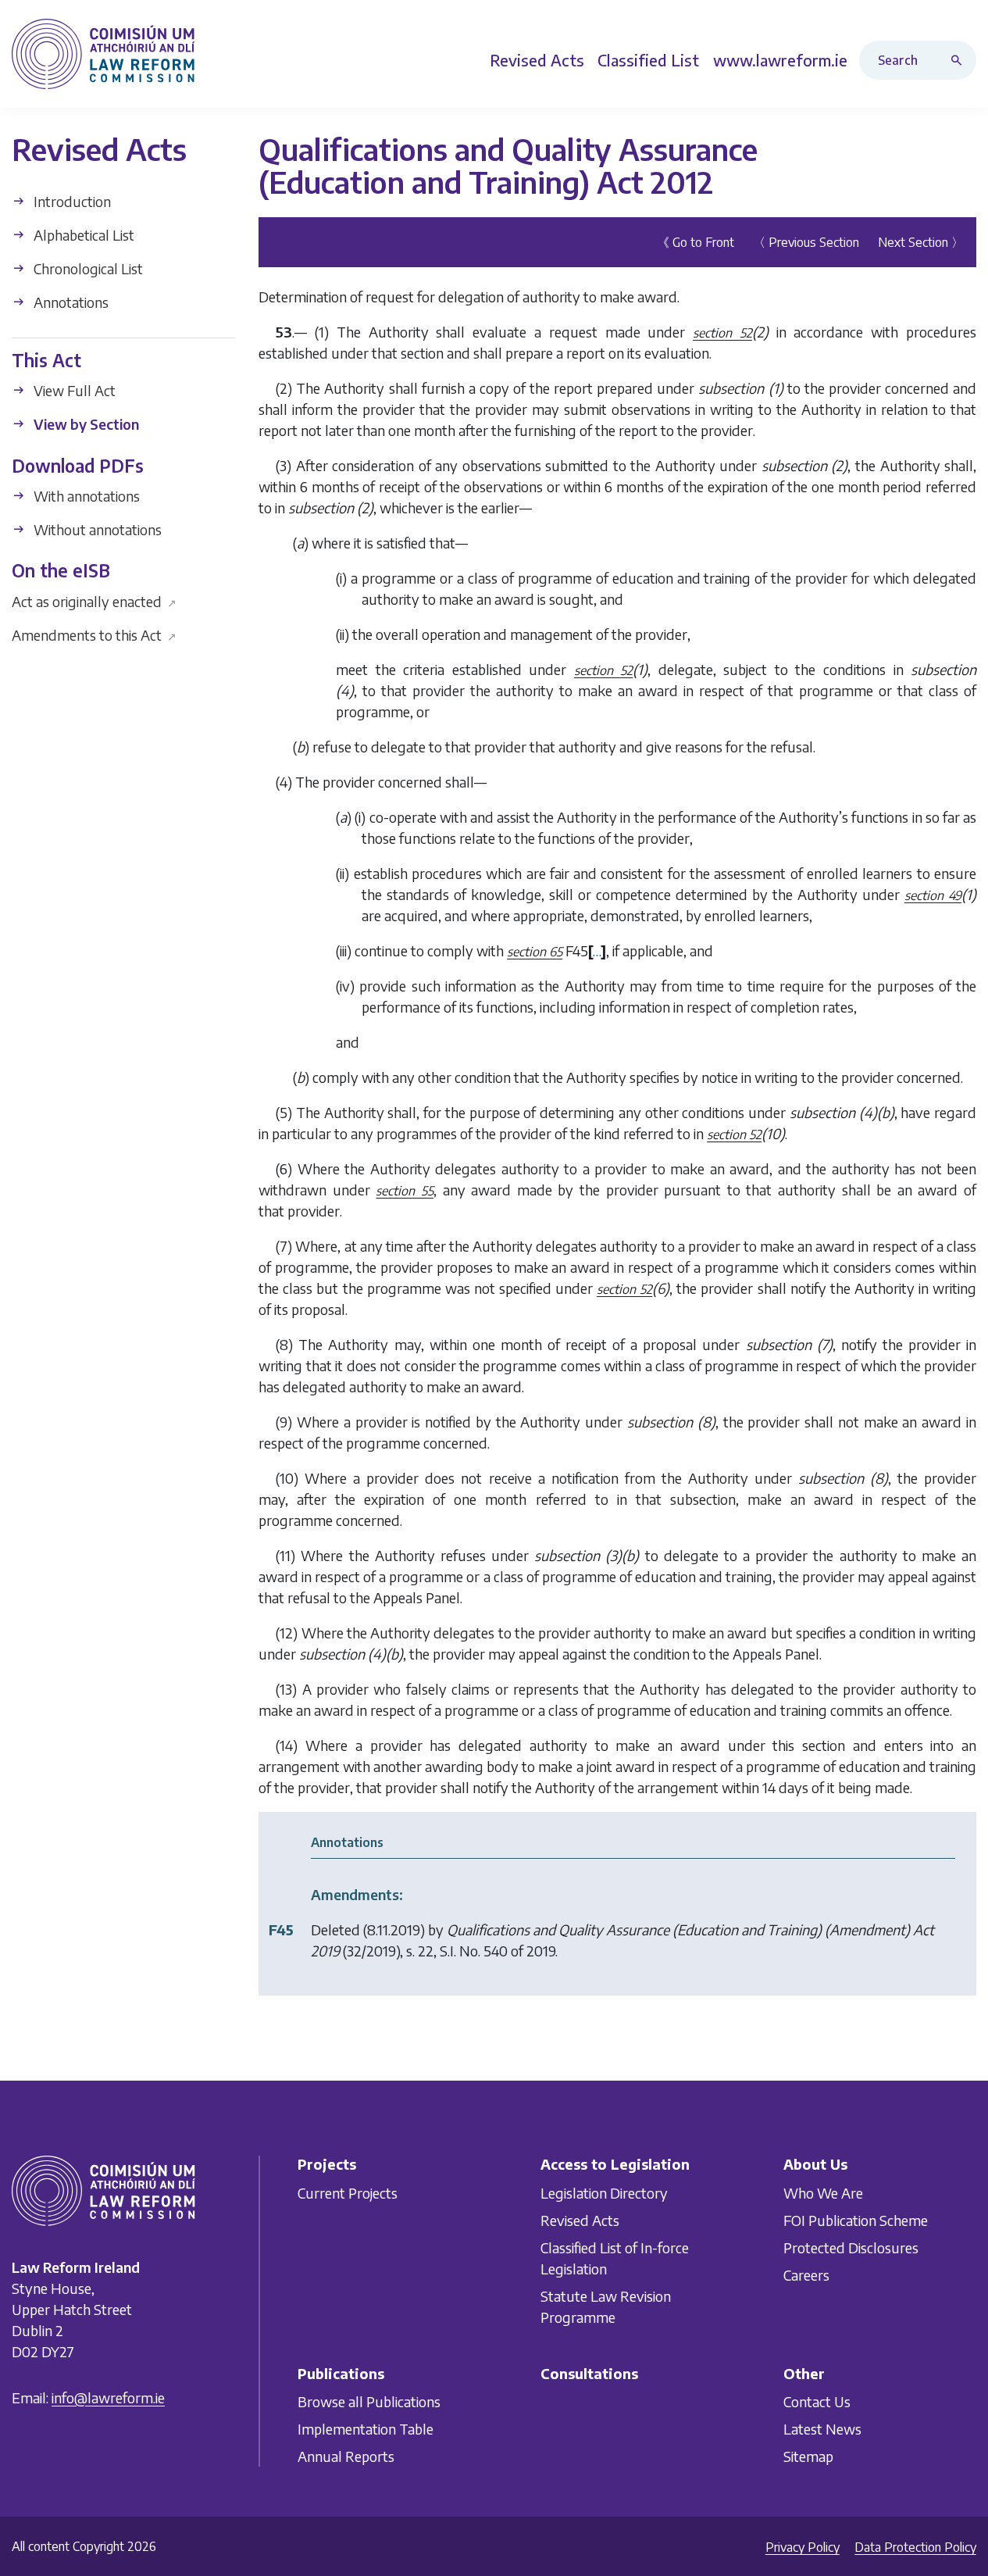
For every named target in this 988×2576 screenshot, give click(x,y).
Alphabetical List (82, 235)
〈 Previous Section (806, 241)
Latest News (822, 2429)
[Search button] (960, 60)
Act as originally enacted (94, 600)
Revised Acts (580, 2220)
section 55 (405, 1190)
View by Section (85, 424)
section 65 (535, 951)
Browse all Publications (369, 2401)
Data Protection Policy (915, 2547)
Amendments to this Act (94, 634)
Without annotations (96, 529)
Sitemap (808, 2456)
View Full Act (73, 390)
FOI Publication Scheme (856, 2220)
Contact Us (817, 2401)
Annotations (70, 302)
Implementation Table (366, 2429)
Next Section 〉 (921, 241)
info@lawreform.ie (108, 2397)
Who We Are (823, 2193)
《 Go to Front (696, 241)
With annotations (85, 496)
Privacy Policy (803, 2547)
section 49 (933, 895)
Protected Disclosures (851, 2247)
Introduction (71, 201)
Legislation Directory (604, 2193)
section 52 (722, 332)
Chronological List (87, 268)
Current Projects (348, 2193)
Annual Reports (346, 2456)
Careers (806, 2275)
